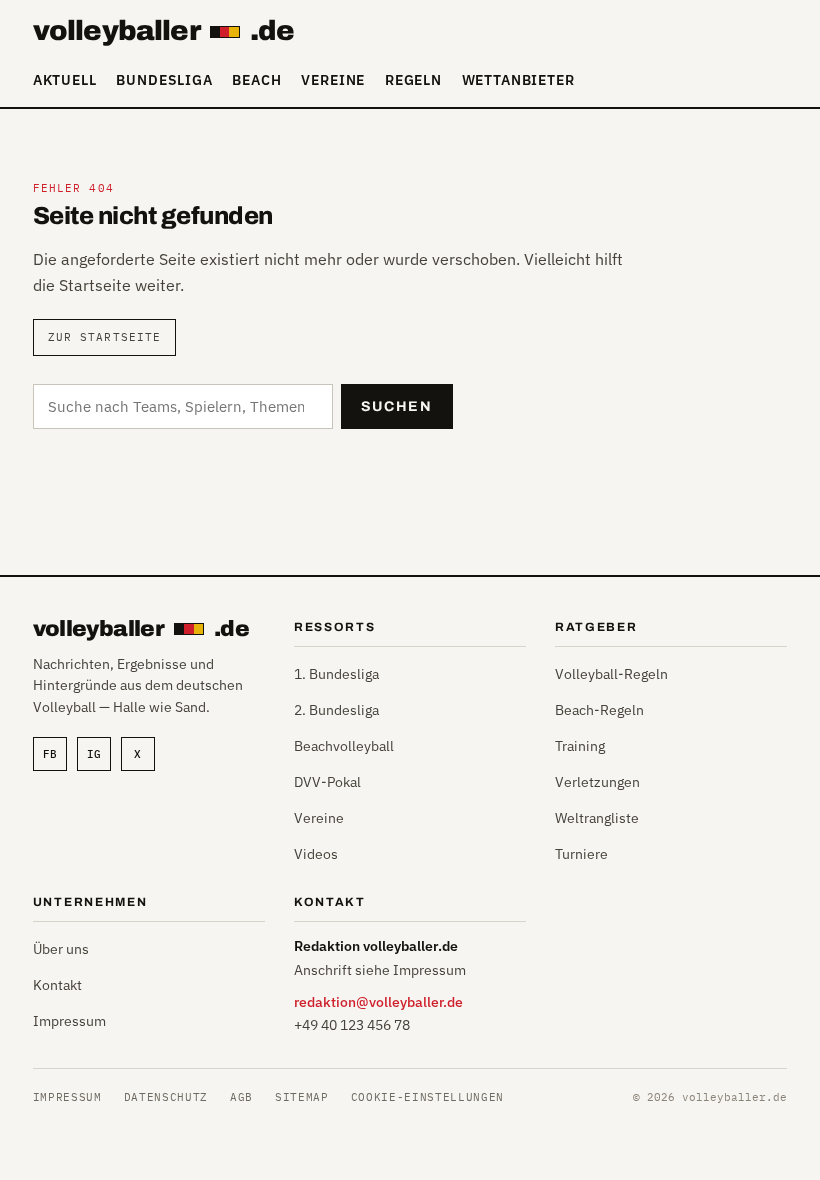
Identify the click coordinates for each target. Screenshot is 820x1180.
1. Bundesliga (336, 674)
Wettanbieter (518, 80)
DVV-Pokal (327, 782)
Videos (316, 854)
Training (580, 746)
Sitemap (302, 1097)
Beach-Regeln (599, 710)
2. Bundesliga (336, 710)
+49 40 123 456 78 (352, 1025)
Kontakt (57, 985)
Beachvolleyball (344, 746)
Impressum (69, 1021)
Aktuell (65, 80)
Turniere (581, 854)
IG (94, 754)
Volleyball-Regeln (611, 674)
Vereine (333, 80)
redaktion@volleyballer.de (378, 1002)
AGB (241, 1097)
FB (50, 754)
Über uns (61, 949)
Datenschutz (166, 1097)
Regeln (413, 80)
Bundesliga (164, 80)
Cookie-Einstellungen (427, 1097)
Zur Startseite (104, 337)
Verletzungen (597, 782)
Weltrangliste (597, 818)
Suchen (397, 406)
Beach (256, 80)
